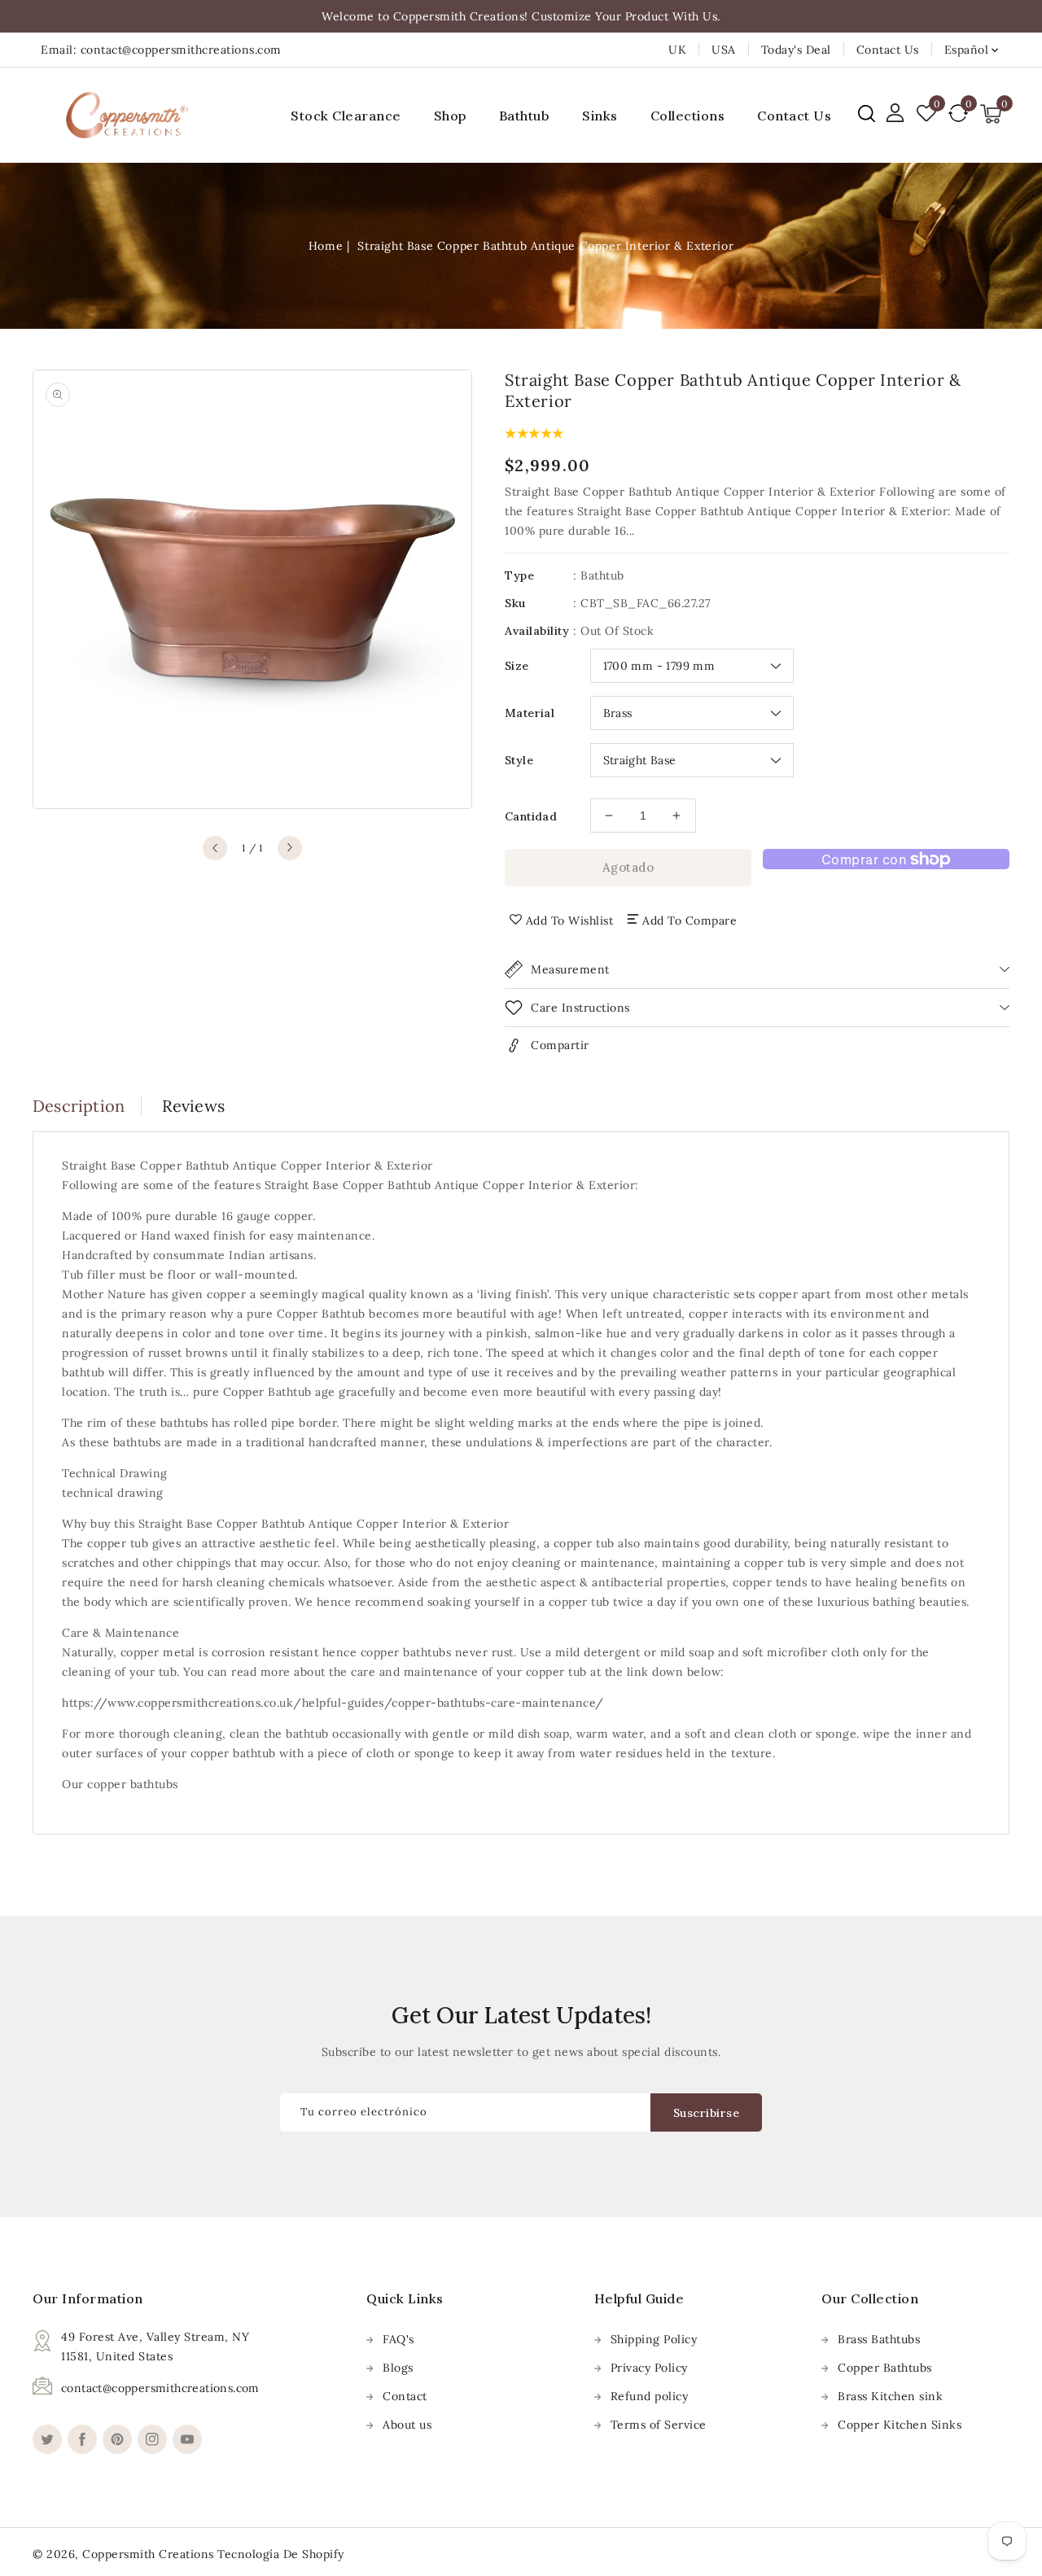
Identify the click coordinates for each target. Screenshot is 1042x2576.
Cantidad (531, 816)
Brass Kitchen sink (890, 2396)
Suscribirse (707, 2113)
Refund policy (650, 2396)
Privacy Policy (649, 2368)
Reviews (193, 1106)
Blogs (398, 2368)
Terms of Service (659, 2425)
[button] (867, 114)
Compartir (560, 1045)
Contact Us (888, 50)
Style (519, 760)
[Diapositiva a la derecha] (290, 848)
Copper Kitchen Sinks (900, 2425)
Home (326, 246)
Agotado (628, 867)
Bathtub (525, 116)
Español (967, 50)
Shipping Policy (654, 2339)
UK (677, 50)
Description (79, 1106)
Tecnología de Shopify (281, 2554)
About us (407, 2425)
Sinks (600, 116)
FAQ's (398, 2339)
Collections (688, 116)
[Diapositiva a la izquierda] (215, 848)
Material (530, 713)
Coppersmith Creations (148, 2554)
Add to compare (690, 921)
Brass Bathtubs (879, 2339)
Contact (405, 2396)
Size (517, 666)
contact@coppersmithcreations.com (160, 2388)
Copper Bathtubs (885, 2368)
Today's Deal (796, 50)
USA (724, 50)
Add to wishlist (570, 921)
